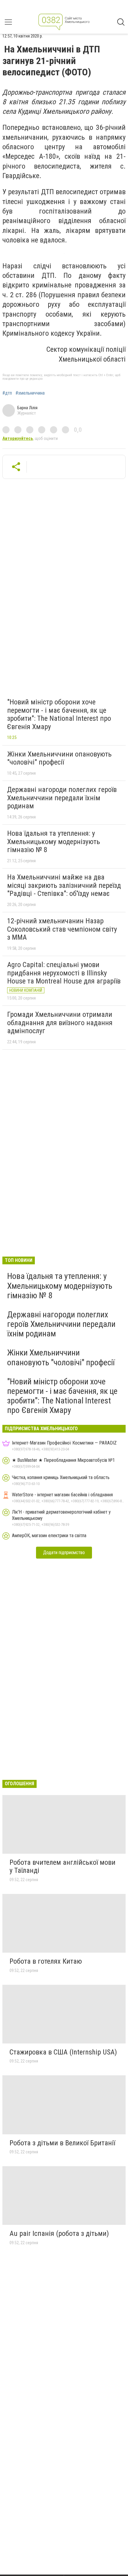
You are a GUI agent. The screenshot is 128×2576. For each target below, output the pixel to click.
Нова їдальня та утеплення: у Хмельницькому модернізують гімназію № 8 (54, 842)
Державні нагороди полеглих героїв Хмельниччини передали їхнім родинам (62, 798)
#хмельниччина (30, 393)
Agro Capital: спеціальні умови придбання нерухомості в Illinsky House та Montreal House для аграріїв (64, 973)
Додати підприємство (64, 1552)
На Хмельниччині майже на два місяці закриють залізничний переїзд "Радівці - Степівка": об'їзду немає (64, 885)
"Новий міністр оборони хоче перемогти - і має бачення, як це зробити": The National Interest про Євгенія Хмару (59, 714)
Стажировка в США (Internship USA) (63, 2052)
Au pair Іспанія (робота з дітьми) (59, 2233)
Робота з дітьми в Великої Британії (62, 2143)
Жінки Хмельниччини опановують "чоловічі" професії (59, 758)
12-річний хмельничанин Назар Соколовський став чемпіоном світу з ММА (62, 929)
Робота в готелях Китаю (46, 1961)
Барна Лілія (27, 408)
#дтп (7, 393)
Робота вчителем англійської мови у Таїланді (63, 1867)
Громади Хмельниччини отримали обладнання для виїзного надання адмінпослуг (60, 1023)
